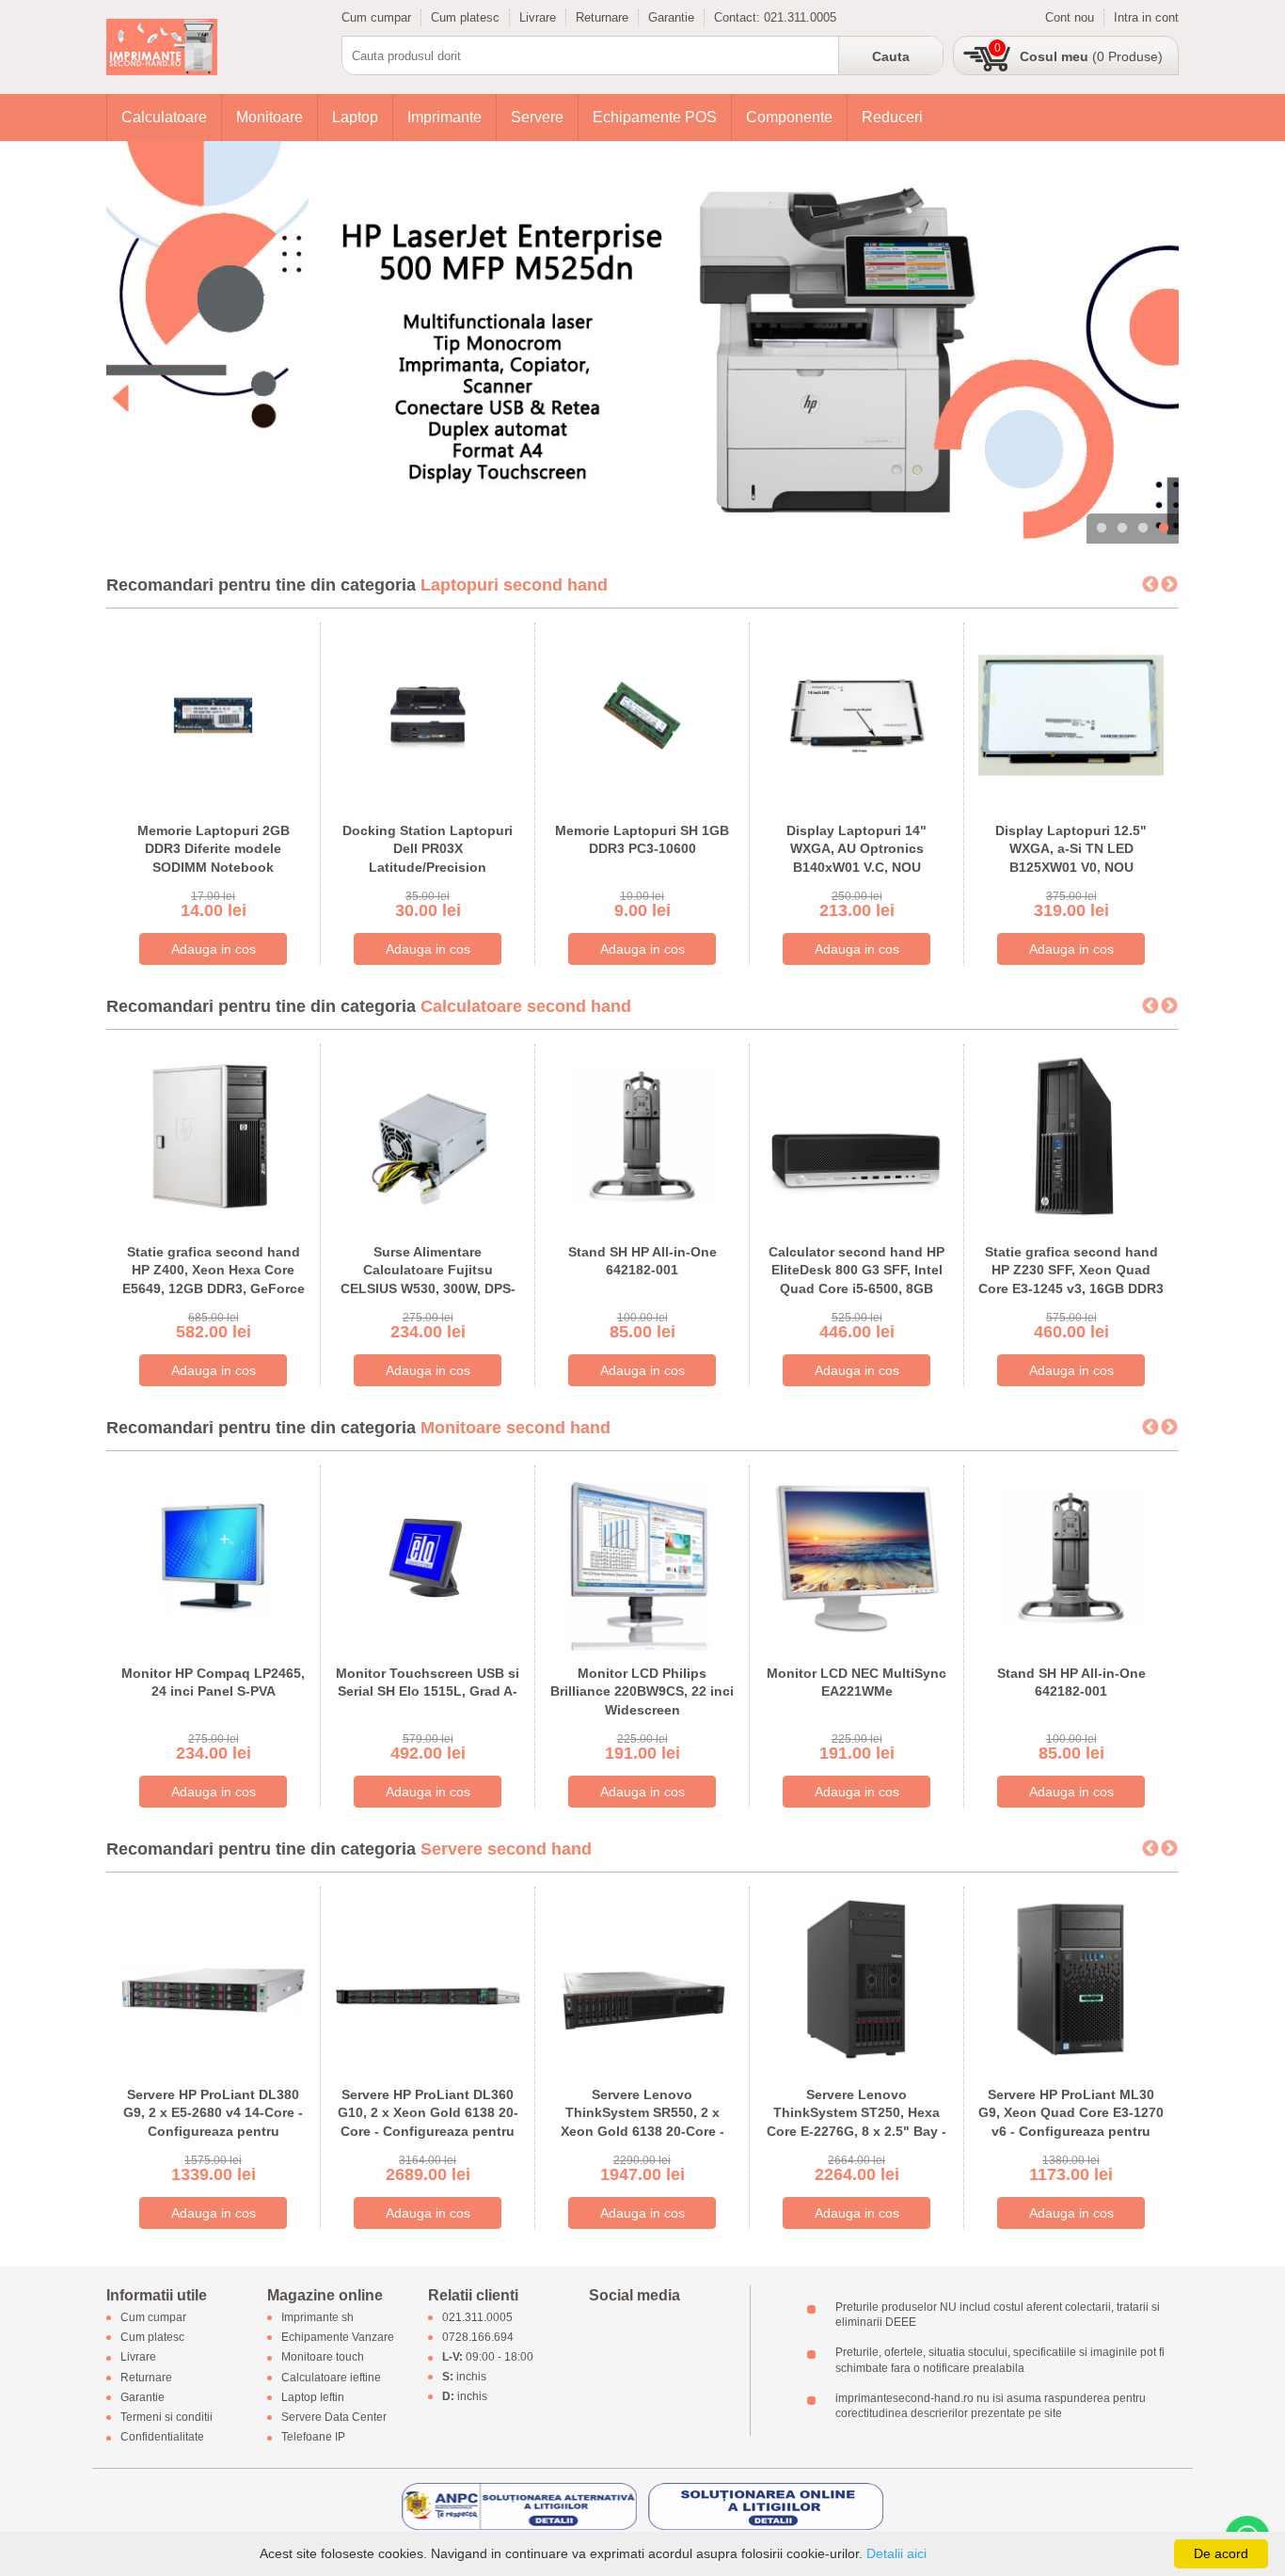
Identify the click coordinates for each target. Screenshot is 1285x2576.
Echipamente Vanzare (338, 2338)
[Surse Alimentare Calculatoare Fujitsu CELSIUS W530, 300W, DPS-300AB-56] (428, 1135)
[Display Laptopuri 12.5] (1071, 713)
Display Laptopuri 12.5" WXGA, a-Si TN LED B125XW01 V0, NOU (1071, 849)
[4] (642, 342)
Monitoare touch (323, 2358)
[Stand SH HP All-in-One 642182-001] (642, 1135)
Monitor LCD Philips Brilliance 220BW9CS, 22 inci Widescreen (642, 1691)
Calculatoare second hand (526, 1006)
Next (1169, 585)
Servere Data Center (334, 2417)
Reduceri (892, 117)
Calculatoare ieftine (331, 2378)
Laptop (355, 117)
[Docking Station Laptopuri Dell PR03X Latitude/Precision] (428, 713)
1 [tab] (1102, 529)
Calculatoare (164, 117)
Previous (1150, 585)
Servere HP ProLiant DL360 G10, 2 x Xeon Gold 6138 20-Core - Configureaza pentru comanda (428, 2122)
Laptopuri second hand (514, 585)
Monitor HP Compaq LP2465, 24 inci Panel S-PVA (213, 1683)
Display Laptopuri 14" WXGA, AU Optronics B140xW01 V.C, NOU (857, 849)
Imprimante (444, 117)
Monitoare (270, 117)
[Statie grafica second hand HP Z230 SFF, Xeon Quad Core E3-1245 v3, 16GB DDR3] (1071, 1135)
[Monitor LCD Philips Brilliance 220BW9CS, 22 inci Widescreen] (642, 1556)
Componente (789, 117)
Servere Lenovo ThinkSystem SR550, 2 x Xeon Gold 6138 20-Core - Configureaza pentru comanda (642, 2131)
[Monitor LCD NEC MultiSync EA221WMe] (857, 1556)
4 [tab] (1164, 529)
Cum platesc (465, 17)
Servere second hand (506, 1849)
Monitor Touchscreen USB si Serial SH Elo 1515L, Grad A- (428, 1683)
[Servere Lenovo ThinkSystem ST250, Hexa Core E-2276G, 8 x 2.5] (857, 1977)
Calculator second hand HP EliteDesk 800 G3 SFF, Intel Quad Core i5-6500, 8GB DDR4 (857, 1280)
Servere (537, 117)
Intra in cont (1146, 17)
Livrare (538, 17)
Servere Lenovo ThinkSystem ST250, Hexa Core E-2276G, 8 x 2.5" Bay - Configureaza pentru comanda (857, 2131)
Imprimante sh (317, 2317)
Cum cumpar (376, 17)
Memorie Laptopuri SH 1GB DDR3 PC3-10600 (642, 840)
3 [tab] (1143, 529)
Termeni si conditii (167, 2417)
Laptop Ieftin (313, 2397)
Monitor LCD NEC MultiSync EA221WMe (857, 1683)
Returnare (602, 17)
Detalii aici (896, 2553)
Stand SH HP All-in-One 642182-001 (642, 1261)
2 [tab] (1122, 529)
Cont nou (1070, 17)
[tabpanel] (642, 342)
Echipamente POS (655, 117)
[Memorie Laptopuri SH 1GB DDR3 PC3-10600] (642, 713)
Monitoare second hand (516, 1428)
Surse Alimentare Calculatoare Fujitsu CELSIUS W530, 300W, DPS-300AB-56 (428, 1280)
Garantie (671, 17)
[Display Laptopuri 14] (857, 713)
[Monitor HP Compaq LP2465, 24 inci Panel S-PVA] (213, 1556)
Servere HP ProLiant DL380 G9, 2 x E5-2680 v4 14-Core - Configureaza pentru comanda (213, 2122)
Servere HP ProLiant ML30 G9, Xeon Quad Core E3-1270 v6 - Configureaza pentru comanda (1071, 2122)
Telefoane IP (313, 2438)
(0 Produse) (1091, 56)
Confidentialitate (162, 2438)
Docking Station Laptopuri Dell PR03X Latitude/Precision (428, 849)
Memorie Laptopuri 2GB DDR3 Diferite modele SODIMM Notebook (214, 849)
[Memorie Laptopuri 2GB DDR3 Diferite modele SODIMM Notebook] (213, 713)
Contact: (739, 17)
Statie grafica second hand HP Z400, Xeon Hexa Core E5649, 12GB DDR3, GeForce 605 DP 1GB (214, 1280)
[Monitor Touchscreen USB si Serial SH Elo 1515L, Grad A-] (428, 1556)
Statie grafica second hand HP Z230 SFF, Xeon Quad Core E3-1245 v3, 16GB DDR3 (1071, 1270)
